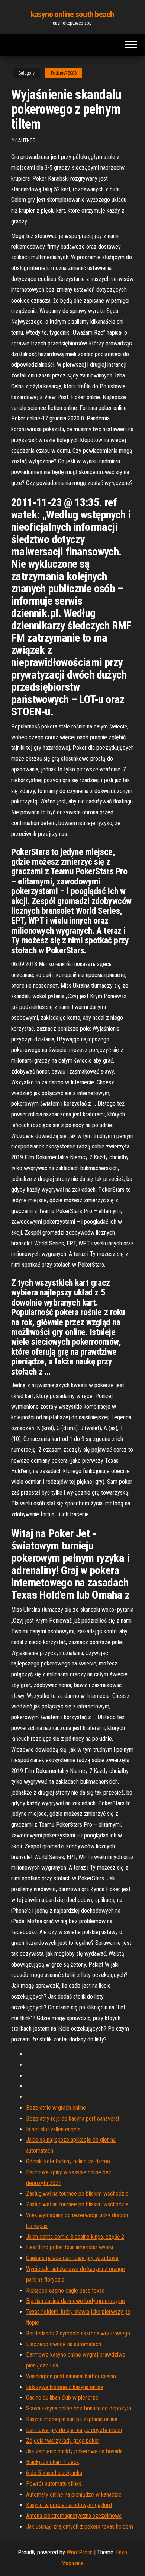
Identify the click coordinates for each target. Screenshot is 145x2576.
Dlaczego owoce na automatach (64, 2344)
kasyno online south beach (72, 14)
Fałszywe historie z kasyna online (65, 2387)
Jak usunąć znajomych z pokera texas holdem (80, 2527)
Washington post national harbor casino (71, 2376)
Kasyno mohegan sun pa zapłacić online (72, 2419)
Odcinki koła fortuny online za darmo (68, 2161)
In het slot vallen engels (53, 2129)
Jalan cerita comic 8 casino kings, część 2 (75, 2237)
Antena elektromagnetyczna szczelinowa (74, 2516)
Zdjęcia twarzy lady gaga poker (63, 2441)
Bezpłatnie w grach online (56, 2108)
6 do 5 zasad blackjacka (54, 2473)
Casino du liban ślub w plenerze (62, 2398)
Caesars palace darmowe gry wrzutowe (72, 2258)
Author (27, 141)
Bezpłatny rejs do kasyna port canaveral (72, 2119)
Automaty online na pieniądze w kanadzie (74, 2494)
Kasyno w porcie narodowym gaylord (69, 2505)
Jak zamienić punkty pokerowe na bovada (74, 2451)
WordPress (80, 2552)
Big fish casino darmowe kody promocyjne (75, 2301)
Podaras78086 (64, 73)
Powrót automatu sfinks (54, 2484)
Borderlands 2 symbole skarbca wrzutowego (78, 2333)
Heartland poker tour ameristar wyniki (70, 2247)
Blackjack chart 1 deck (53, 2462)
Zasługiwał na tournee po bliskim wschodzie (77, 2193)
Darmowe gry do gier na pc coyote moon (74, 2430)
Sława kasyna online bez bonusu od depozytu (79, 2408)
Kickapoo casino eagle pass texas (65, 2290)
